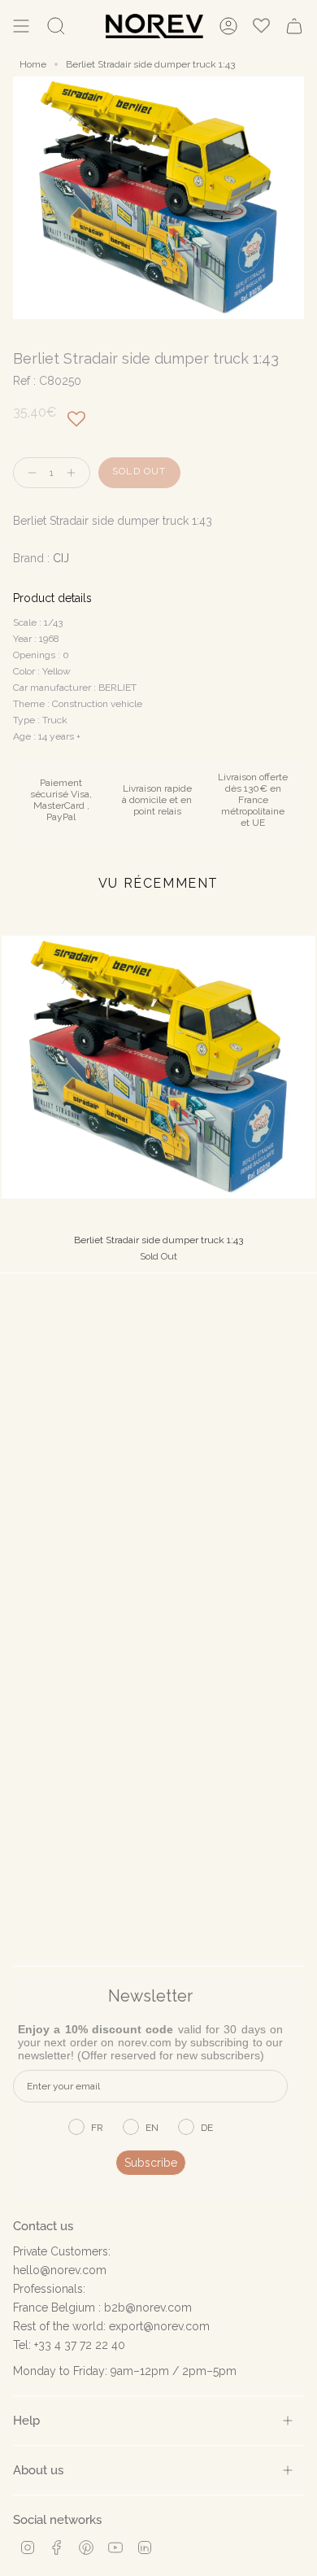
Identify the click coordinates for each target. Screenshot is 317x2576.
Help (26, 2420)
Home (33, 64)
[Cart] (294, 26)
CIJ (61, 558)
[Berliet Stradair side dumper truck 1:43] (158, 1067)
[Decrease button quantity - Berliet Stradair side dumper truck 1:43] (28, 473)
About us (38, 2470)
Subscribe (151, 2163)
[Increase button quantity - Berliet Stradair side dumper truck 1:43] (75, 473)
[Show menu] (21, 26)
